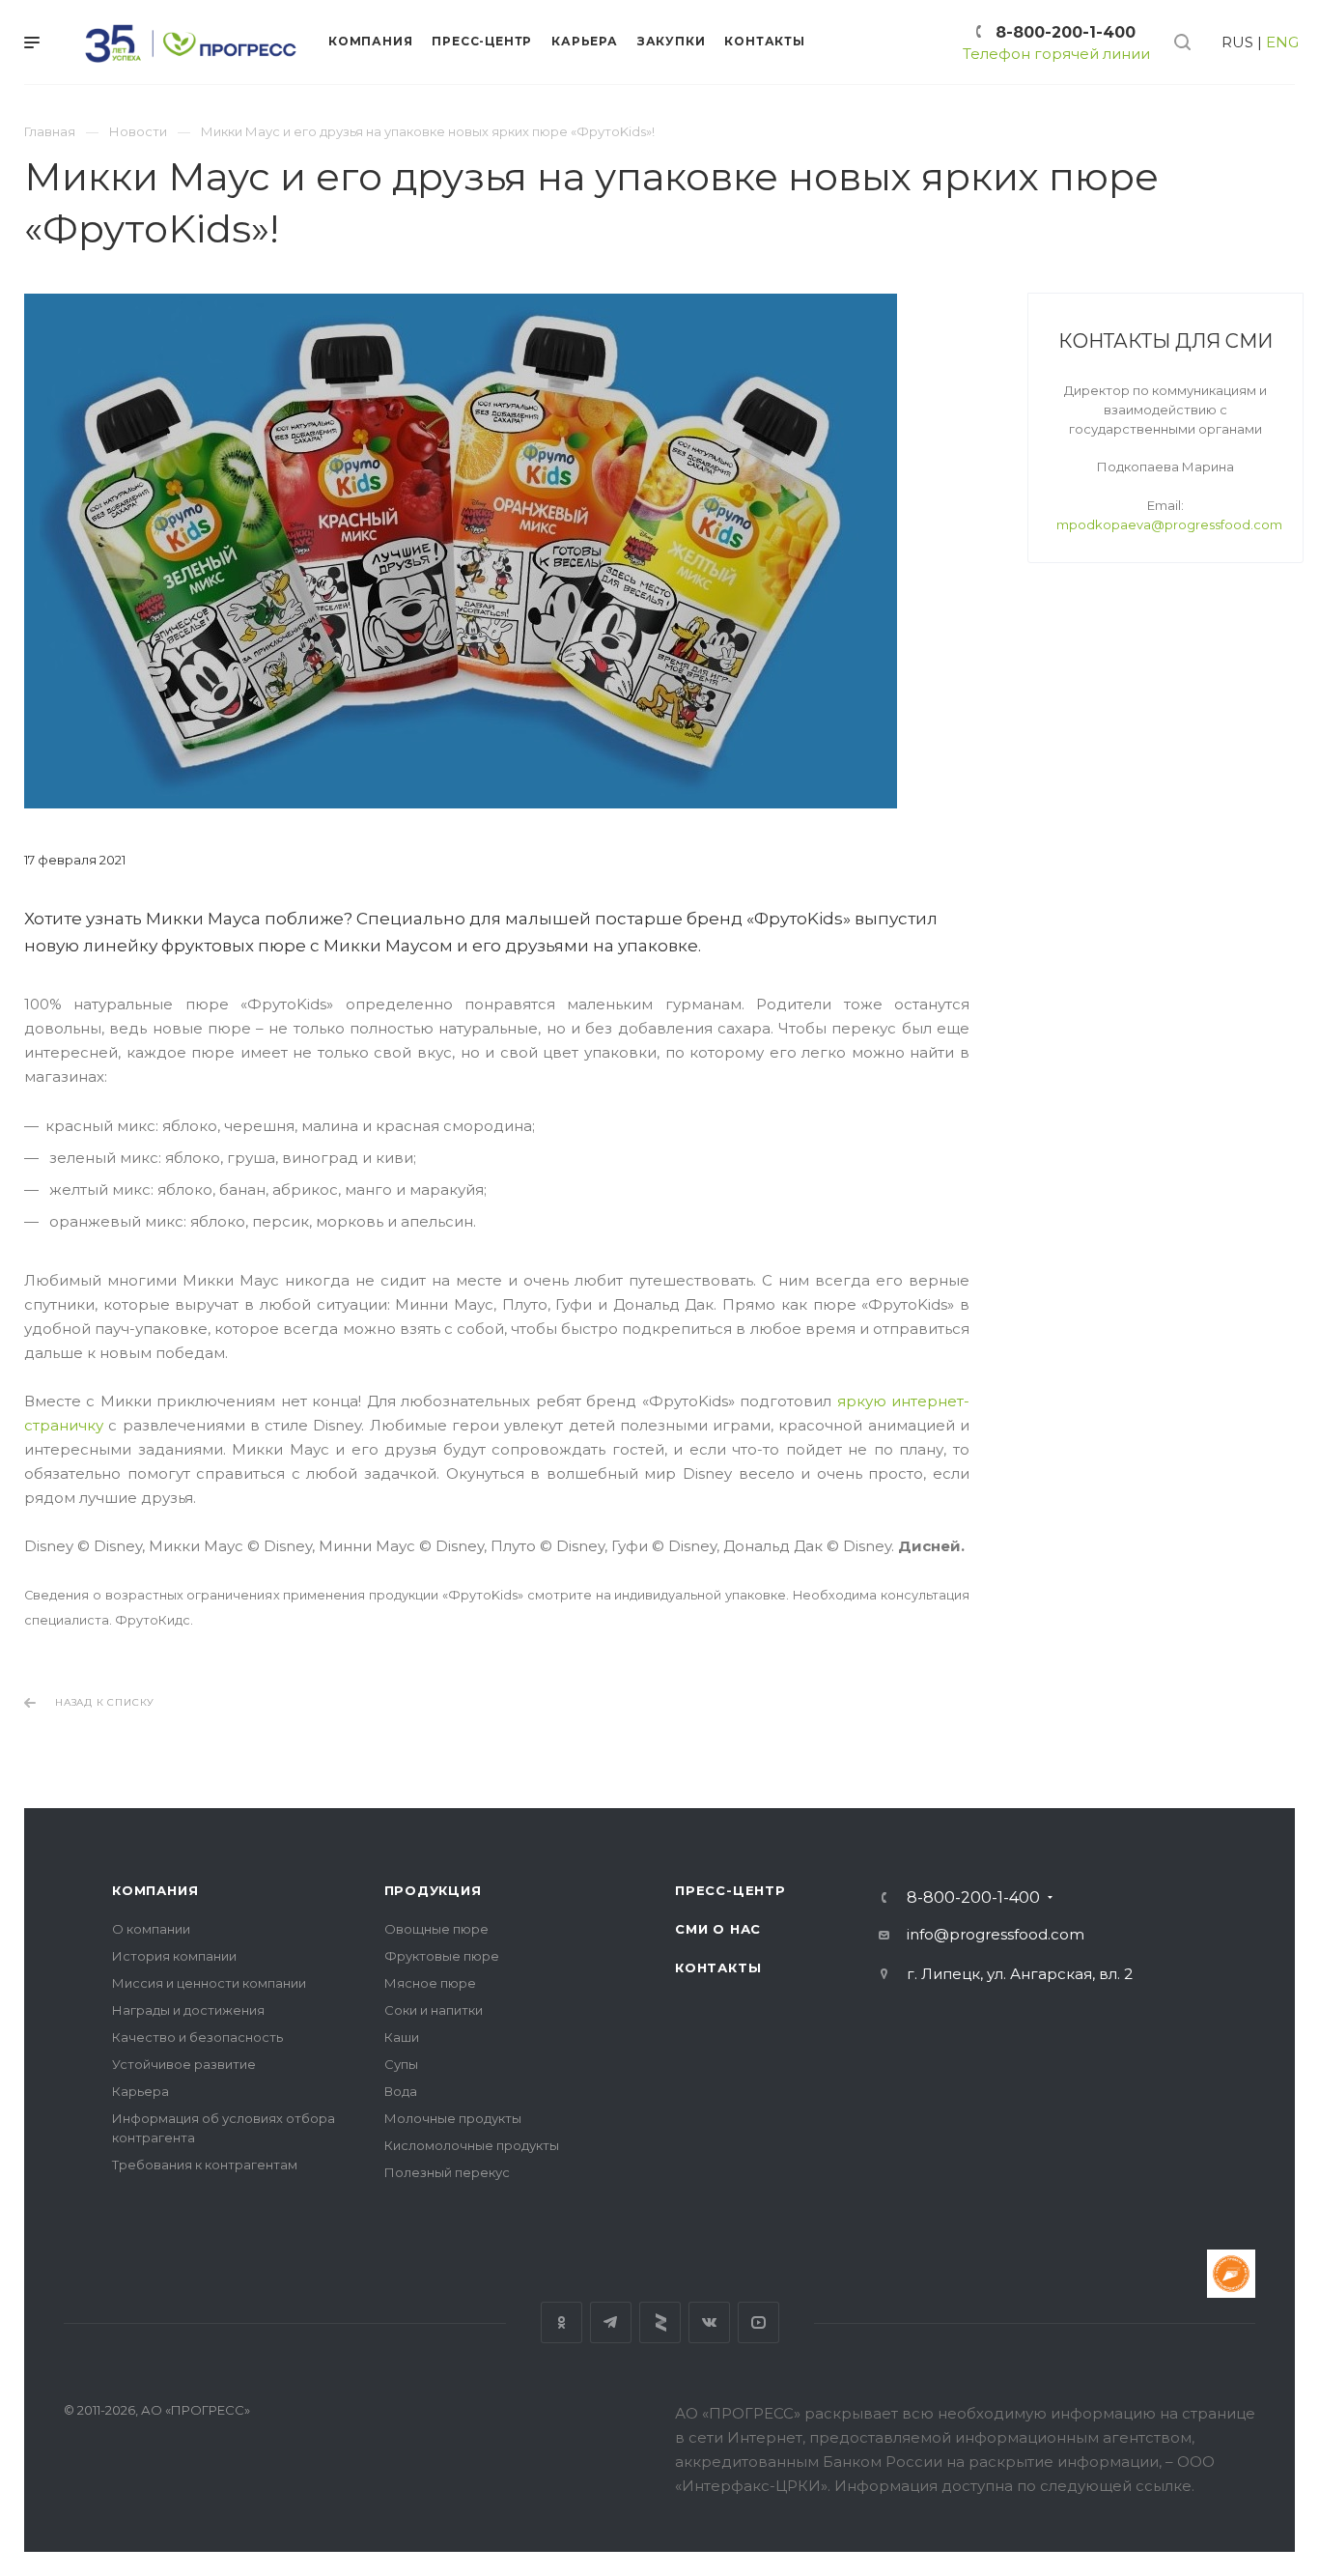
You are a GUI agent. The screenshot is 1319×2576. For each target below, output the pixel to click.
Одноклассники (561, 2322)
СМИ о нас (718, 1929)
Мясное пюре (430, 1983)
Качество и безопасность (197, 2037)
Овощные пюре (436, 1929)
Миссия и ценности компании (209, 1983)
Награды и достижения (188, 2010)
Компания (155, 1890)
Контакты (718, 1967)
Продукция (433, 1890)
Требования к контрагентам (205, 2165)
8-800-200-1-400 (1066, 32)
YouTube (758, 2322)
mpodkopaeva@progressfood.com (1169, 524)
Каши (402, 2037)
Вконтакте (709, 2322)
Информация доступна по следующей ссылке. (1014, 2486)
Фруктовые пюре (442, 1956)
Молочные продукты (453, 2118)
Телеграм (611, 2322)
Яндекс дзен (660, 2322)
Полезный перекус (447, 2172)
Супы (401, 2064)
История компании (174, 1956)
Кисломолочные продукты (472, 2145)
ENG (1282, 42)
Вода (401, 2091)
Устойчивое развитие (184, 2064)
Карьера (140, 2091)
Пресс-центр (730, 1890)
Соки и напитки (434, 2010)
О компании (151, 1929)
